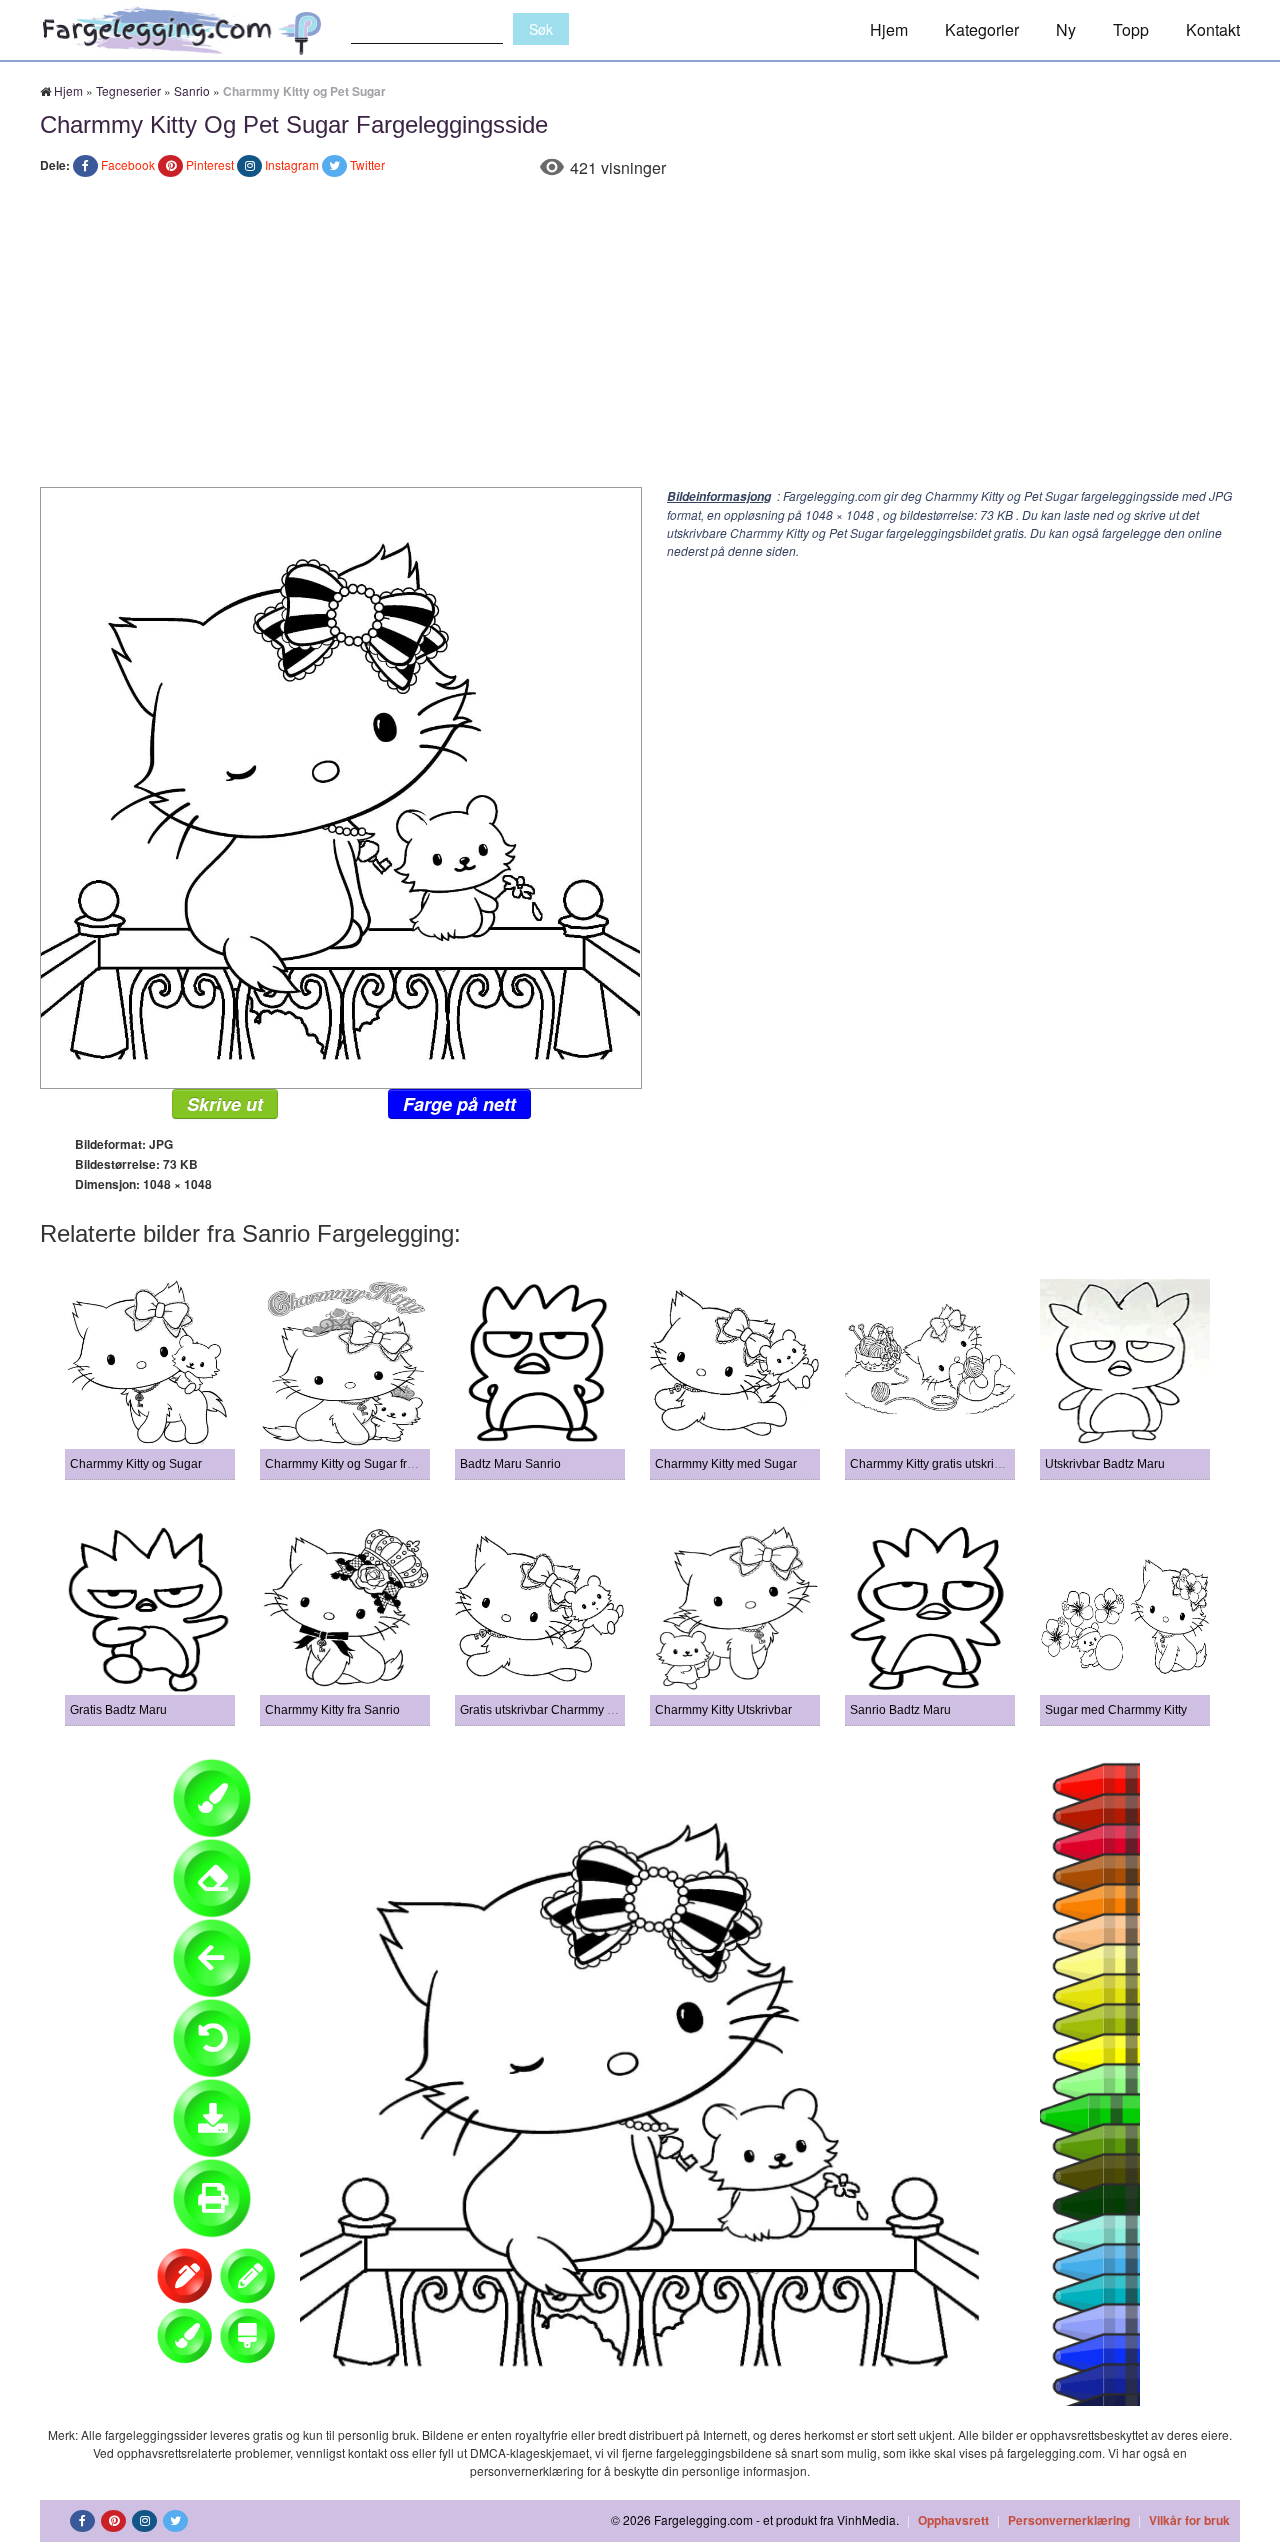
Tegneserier (128, 90)
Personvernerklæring (1069, 2520)
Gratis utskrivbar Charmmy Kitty (545, 1710)
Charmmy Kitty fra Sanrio (332, 1710)
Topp (1131, 29)
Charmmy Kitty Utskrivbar (723, 1710)
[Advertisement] (640, 337)
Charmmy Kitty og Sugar (136, 1464)
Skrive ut (225, 1104)
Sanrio (192, 90)
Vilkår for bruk (1189, 2520)
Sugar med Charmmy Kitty (1116, 1710)
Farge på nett (459, 1104)
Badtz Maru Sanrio (510, 1464)
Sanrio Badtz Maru (900, 1710)
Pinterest (210, 164)
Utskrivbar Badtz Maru (1105, 1464)
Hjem (889, 29)
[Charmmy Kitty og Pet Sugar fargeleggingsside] (341, 785)
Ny (1066, 29)
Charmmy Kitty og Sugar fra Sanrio (359, 1464)
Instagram (292, 164)
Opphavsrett (953, 2520)
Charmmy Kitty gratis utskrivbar (934, 1464)
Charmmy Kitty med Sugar (726, 1464)
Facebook (128, 164)
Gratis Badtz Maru (118, 1710)
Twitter (367, 164)
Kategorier (982, 29)
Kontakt (1213, 29)
